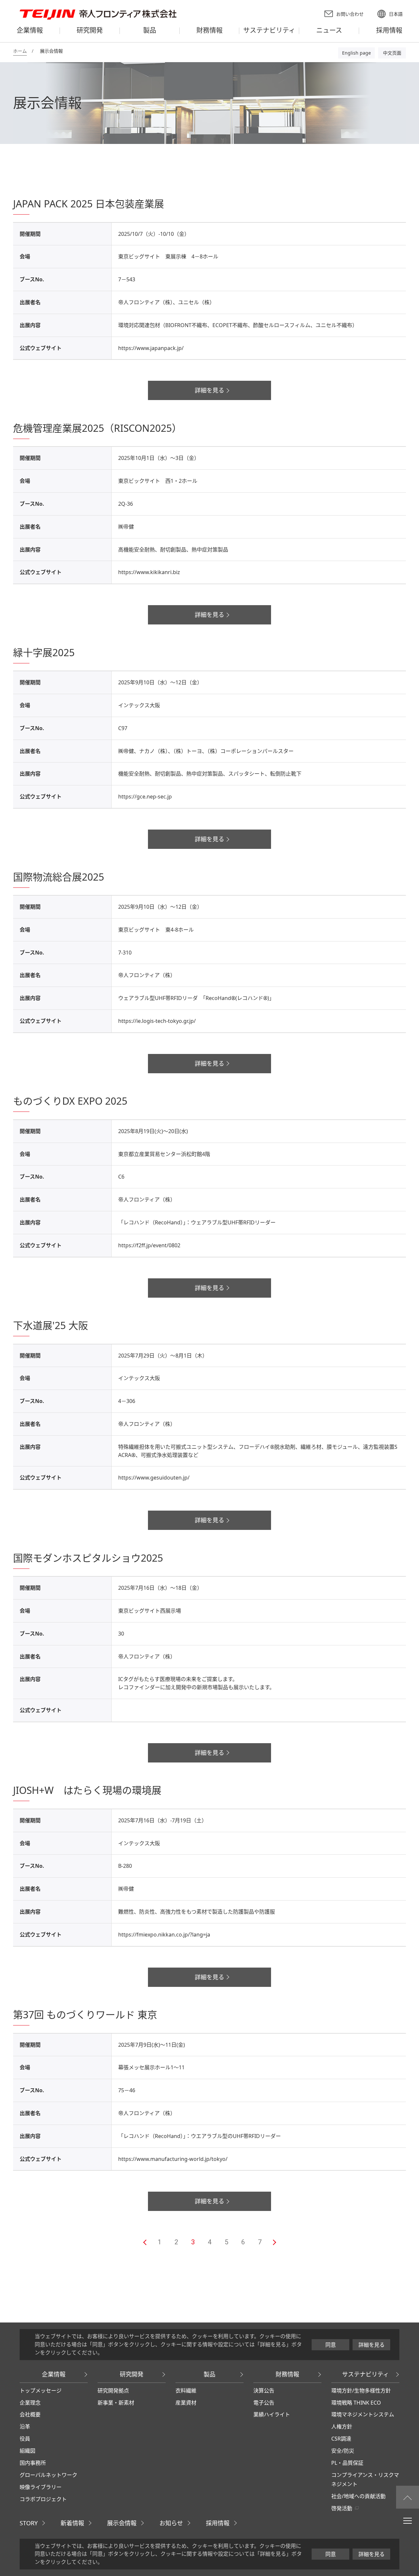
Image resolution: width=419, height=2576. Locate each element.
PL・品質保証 (347, 2463)
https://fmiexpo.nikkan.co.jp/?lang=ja (164, 1935)
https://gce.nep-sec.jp (145, 797)
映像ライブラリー (41, 2487)
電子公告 (264, 2403)
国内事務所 (33, 2463)
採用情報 (218, 2523)
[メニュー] (408, 2520)
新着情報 (72, 2523)
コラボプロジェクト (43, 2499)
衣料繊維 (186, 2391)
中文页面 (392, 53)
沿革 (25, 2427)
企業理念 (30, 2403)
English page (356, 53)
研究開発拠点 (113, 2391)
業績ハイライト (272, 2414)
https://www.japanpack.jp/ (151, 348)
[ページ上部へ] (408, 2497)
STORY (29, 2523)
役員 (25, 2439)
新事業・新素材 (116, 2403)
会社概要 (30, 2414)
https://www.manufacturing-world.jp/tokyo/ (173, 2159)
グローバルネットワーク (48, 2475)
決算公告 (264, 2391)
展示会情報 (122, 2523)
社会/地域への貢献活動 (358, 2496)
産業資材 (186, 2403)
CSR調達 (341, 2439)
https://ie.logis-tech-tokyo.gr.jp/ (157, 1021)
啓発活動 (342, 2508)
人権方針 (342, 2427)
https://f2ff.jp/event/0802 (149, 1245)
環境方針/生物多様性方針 (361, 2391)
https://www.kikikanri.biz (149, 572)
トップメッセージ (41, 2391)
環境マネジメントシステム (363, 2414)
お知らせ (171, 2523)
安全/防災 (343, 2451)
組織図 (27, 2451)
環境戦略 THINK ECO (356, 2403)
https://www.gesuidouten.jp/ (154, 1478)
